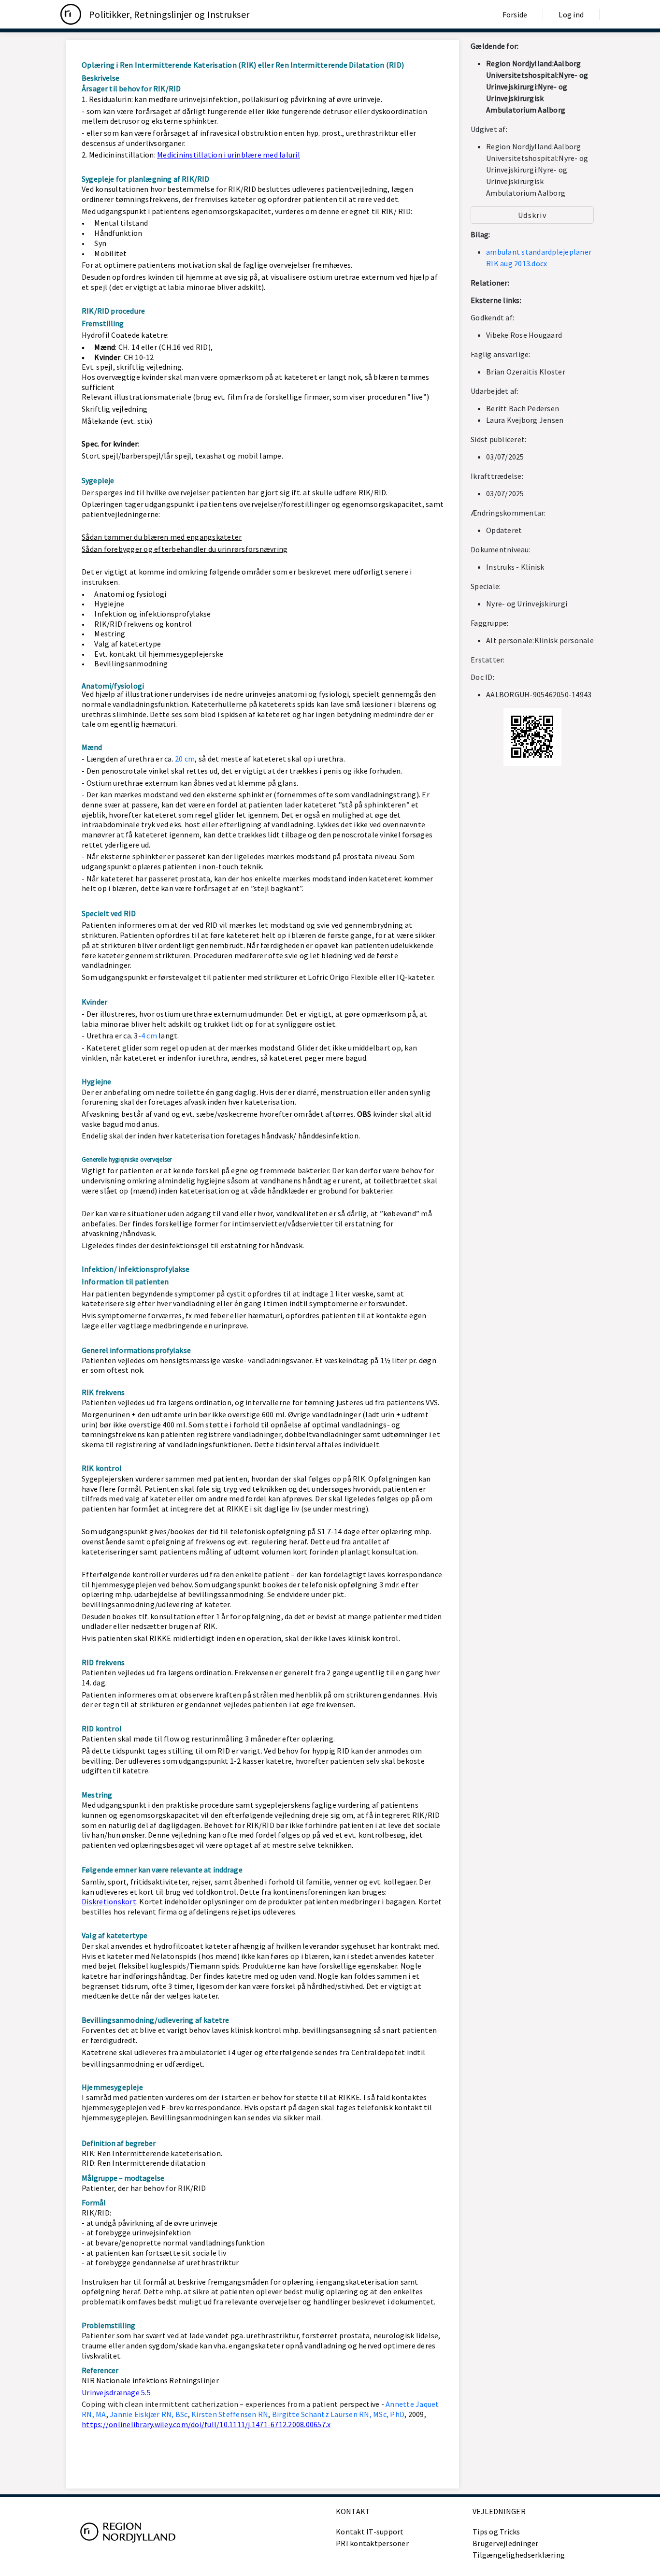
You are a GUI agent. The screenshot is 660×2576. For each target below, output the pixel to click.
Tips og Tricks (496, 2532)
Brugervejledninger (506, 2543)
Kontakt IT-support (370, 2532)
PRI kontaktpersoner (372, 2543)
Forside (515, 14)
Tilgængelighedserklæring (519, 2555)
